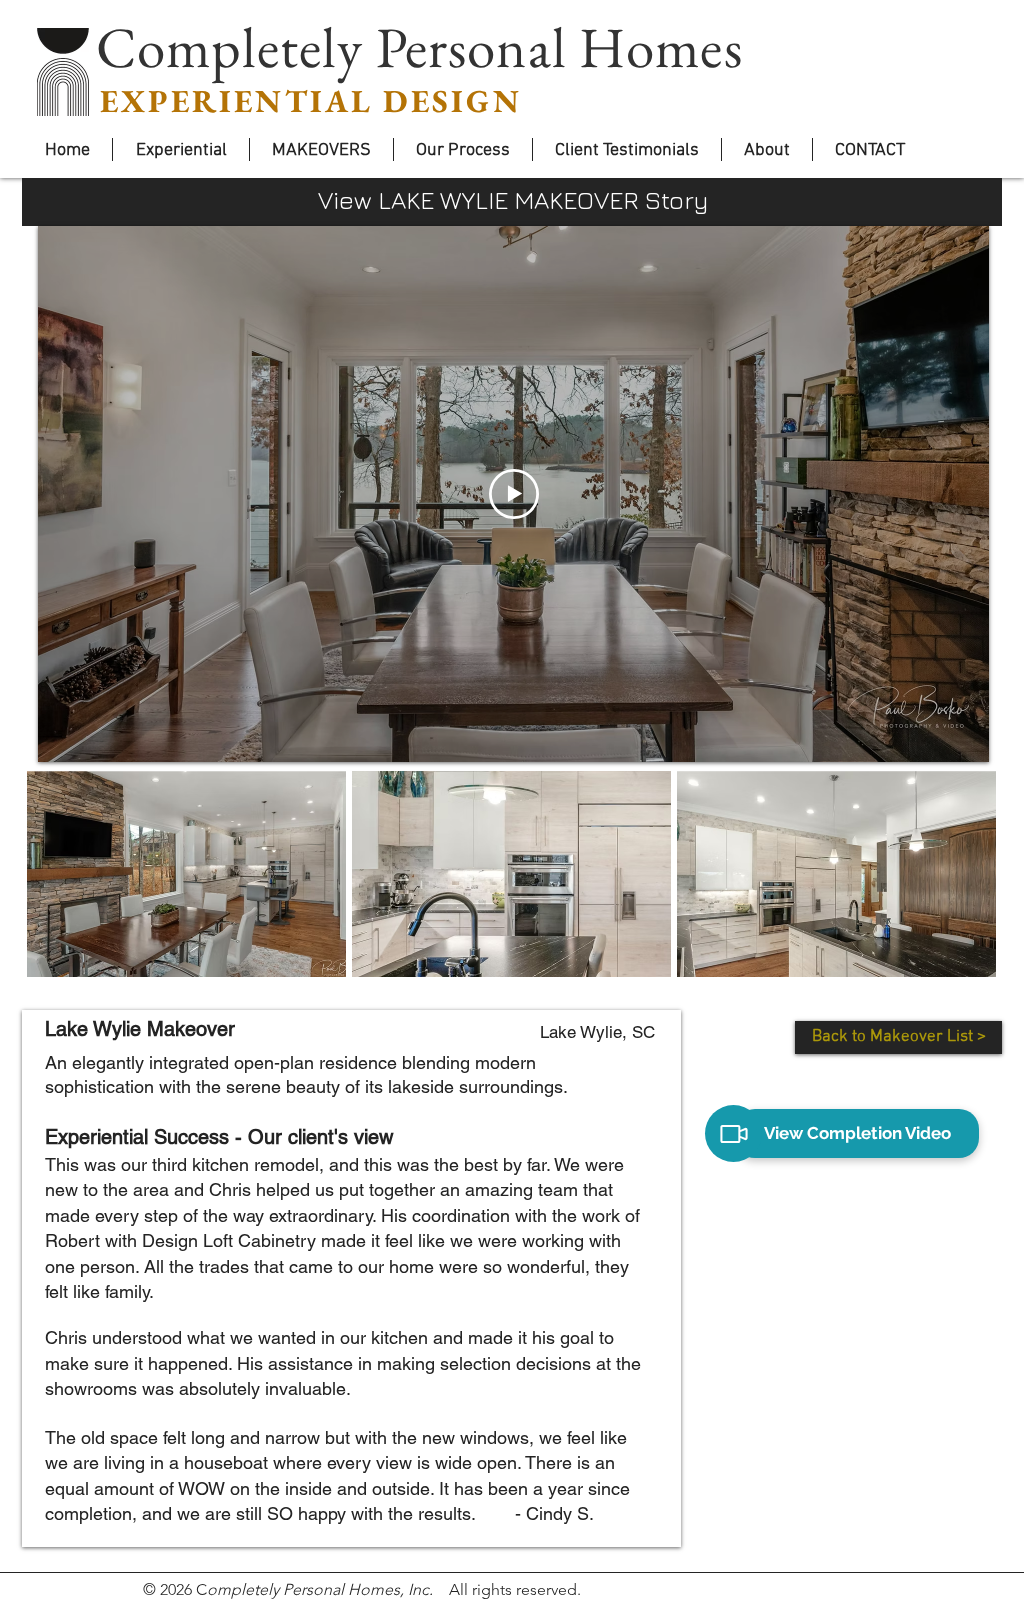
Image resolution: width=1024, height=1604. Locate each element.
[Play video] (514, 494)
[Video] (733, 1133)
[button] (186, 874)
